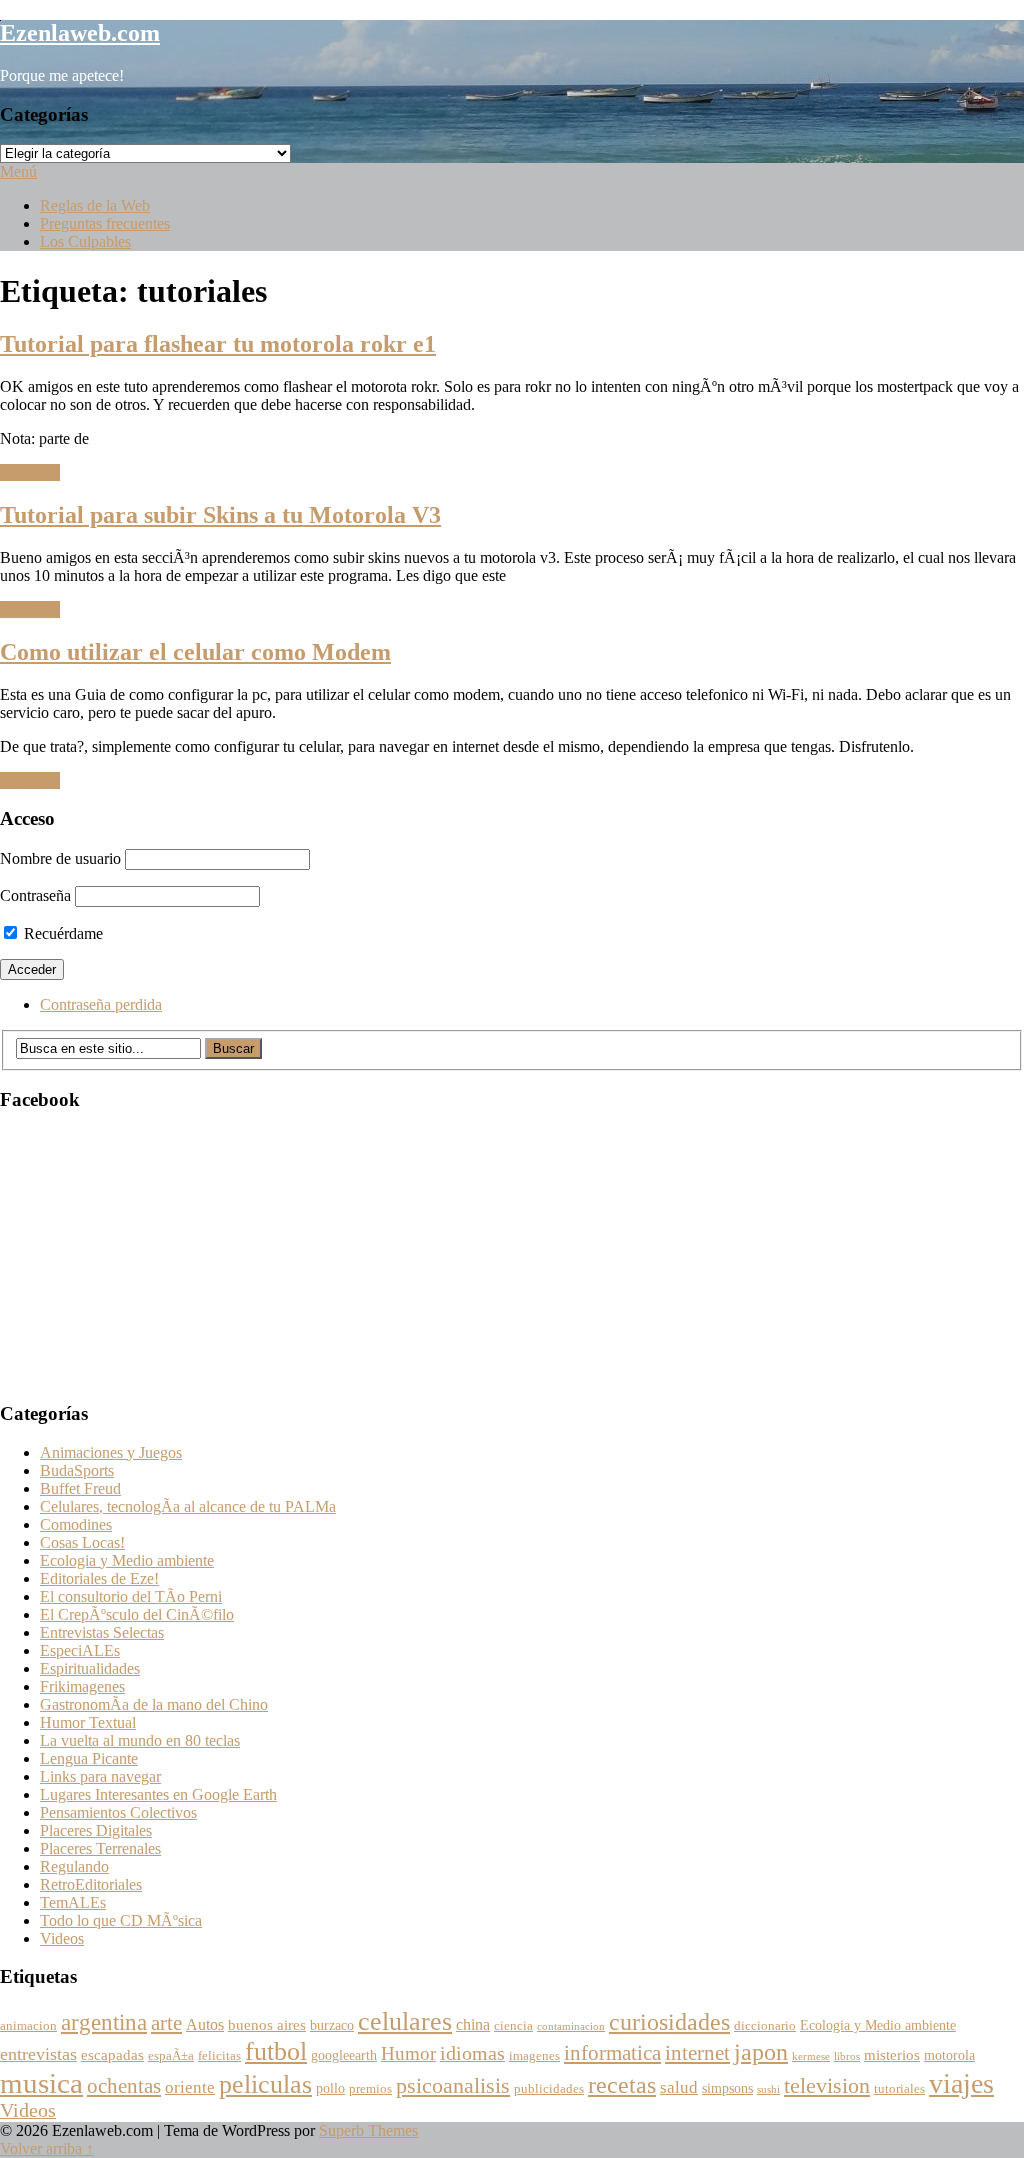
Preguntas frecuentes (105, 223)
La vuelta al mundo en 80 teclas (140, 1740)
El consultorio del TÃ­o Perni (131, 1596)
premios (370, 2089)
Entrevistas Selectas (102, 1632)
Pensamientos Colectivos (118, 1812)
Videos (62, 1938)
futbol (276, 2051)
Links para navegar (100, 1776)
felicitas (219, 2056)
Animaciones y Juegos (111, 1452)
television (827, 2085)
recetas (622, 2084)
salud (679, 2087)
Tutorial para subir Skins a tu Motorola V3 (220, 515)
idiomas (472, 2053)
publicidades (549, 2089)
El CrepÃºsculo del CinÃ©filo (137, 1614)
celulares (405, 2021)
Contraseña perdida (101, 1004)
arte (166, 2023)
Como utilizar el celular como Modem (195, 652)
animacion (28, 2026)
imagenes (534, 2056)
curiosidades (669, 2021)
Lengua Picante (89, 1758)
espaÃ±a (171, 2056)
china (473, 2025)
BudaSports (77, 1470)
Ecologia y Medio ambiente (127, 1560)
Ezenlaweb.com (80, 33)
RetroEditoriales (91, 1884)
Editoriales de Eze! (99, 1578)
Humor (408, 2053)
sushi (768, 2089)
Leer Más (30, 472)
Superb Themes (368, 2130)
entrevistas (38, 2054)
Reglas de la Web (95, 205)
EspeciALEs (80, 1650)
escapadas (112, 2054)
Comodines (76, 1524)
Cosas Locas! (82, 1542)
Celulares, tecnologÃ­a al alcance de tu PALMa (188, 1506)
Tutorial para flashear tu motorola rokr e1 (218, 344)
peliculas (265, 2084)
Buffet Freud (80, 1488)
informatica (612, 2053)
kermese (811, 2056)
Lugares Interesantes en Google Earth (158, 1794)
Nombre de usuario (60, 858)
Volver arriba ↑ (47, 2148)
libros (847, 2056)
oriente (190, 2087)
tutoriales (899, 2089)
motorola (949, 2055)
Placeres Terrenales (100, 1848)
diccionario (765, 2026)
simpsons (727, 2088)
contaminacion (571, 2026)
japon (761, 2052)
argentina (104, 2022)
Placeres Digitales (96, 1830)
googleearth (344, 2055)
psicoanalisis (453, 2085)
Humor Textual (88, 1722)
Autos (205, 2025)
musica (41, 2083)
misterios (892, 2054)
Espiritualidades (90, 1668)
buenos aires (267, 2024)
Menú (18, 171)
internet (697, 2053)
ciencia (513, 2026)
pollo (330, 2088)
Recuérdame (61, 933)
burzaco (332, 2025)
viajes (961, 2083)
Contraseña (35, 895)
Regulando (74, 1866)
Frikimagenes (82, 1686)
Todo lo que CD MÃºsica (121, 1920)
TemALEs (73, 1902)
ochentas (124, 2086)
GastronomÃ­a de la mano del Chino (154, 1704)
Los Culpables (85, 241)
